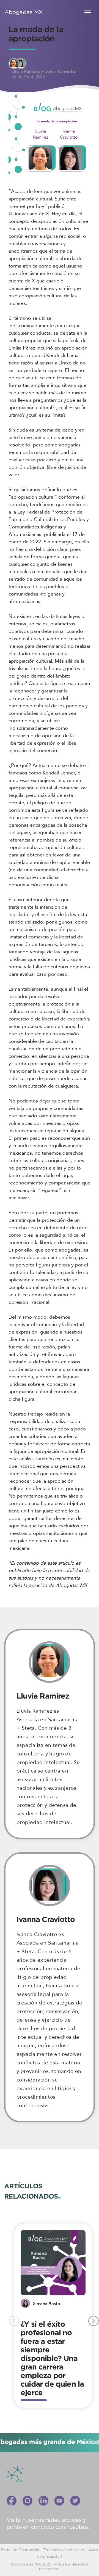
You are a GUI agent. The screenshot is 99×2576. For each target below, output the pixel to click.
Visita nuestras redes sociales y (46, 2520)
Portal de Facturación (20, 2550)
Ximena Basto (46, 2304)
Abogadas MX (24, 12)
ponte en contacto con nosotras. (48, 2527)
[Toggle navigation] (89, 10)
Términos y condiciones (64, 2550)
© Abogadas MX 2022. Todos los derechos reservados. (50, 2567)
